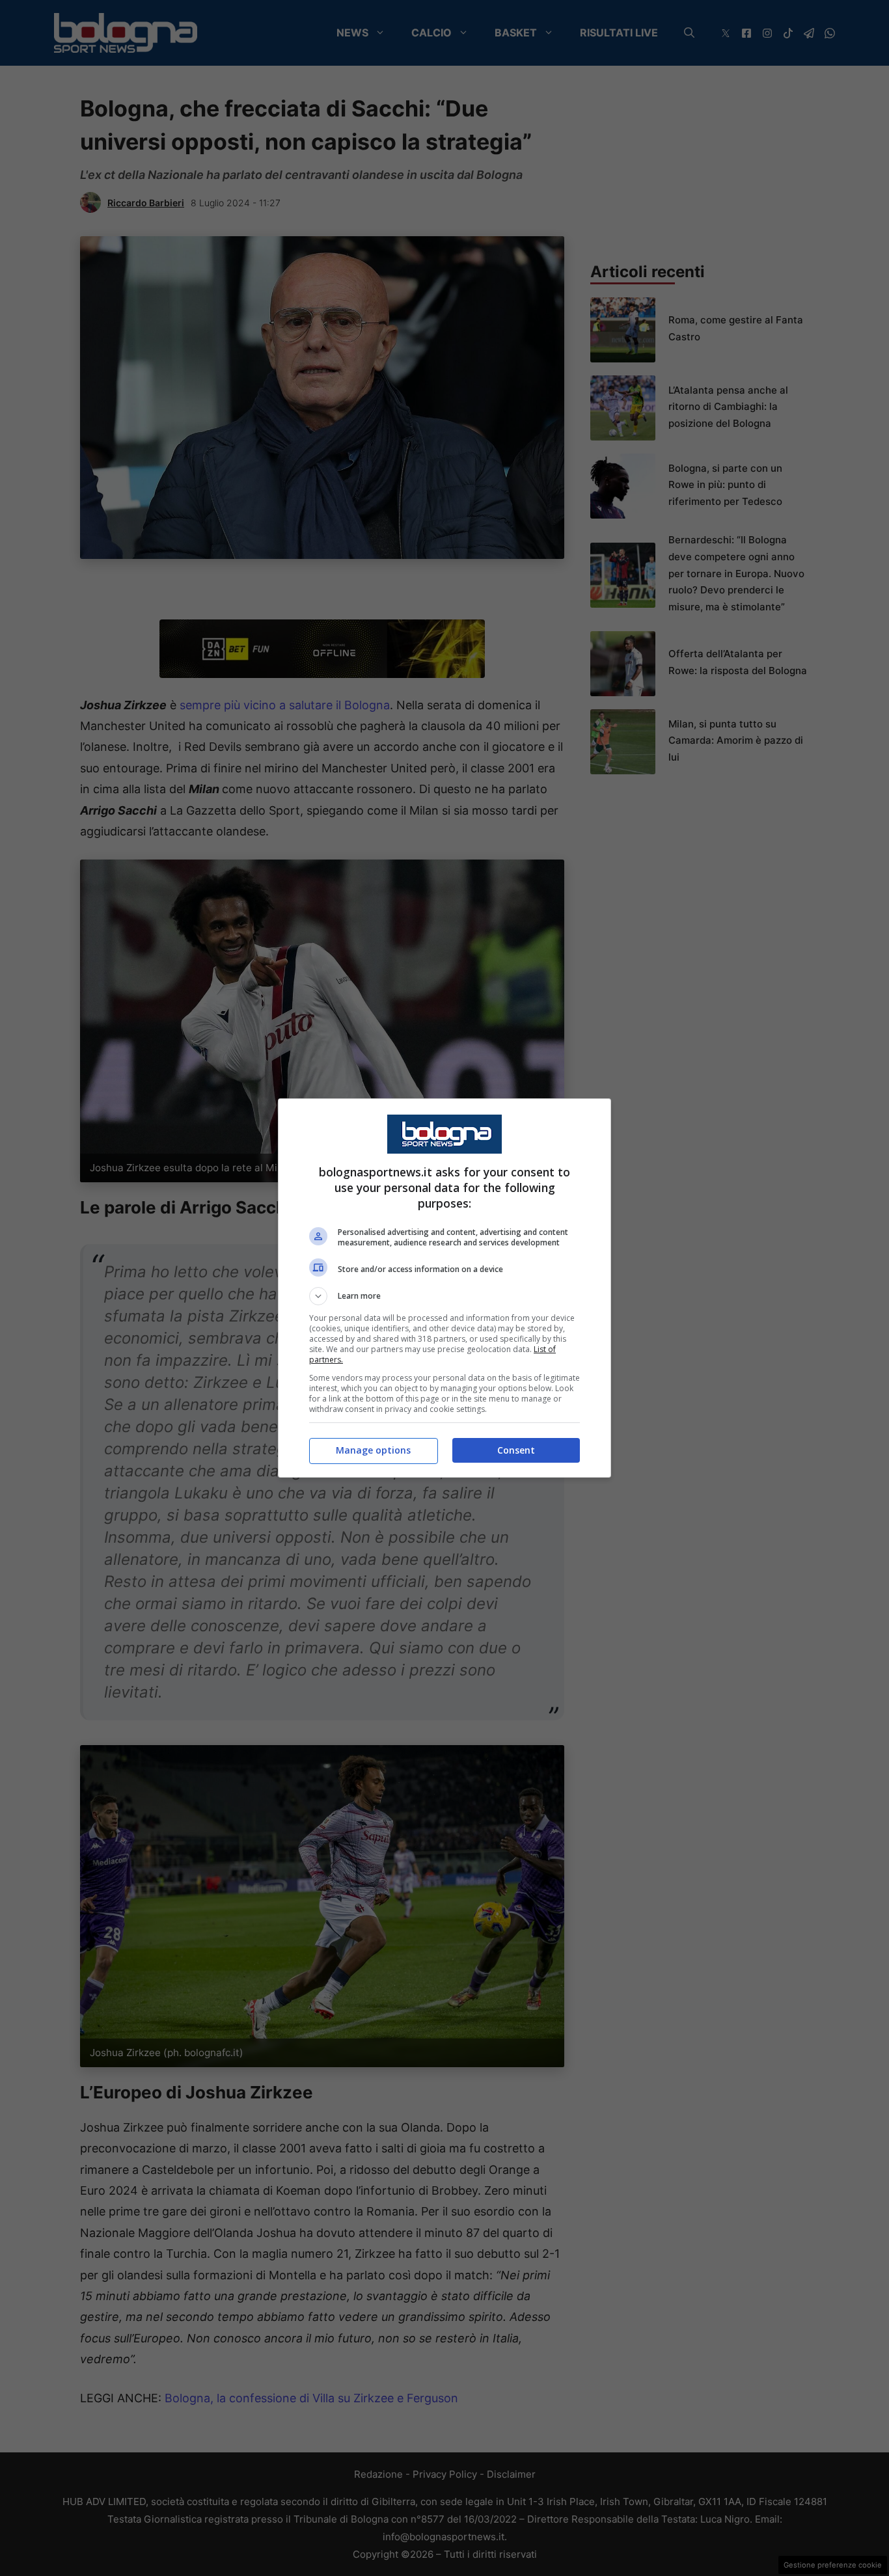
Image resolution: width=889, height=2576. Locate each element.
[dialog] (444, 1288)
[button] (444, 1296)
